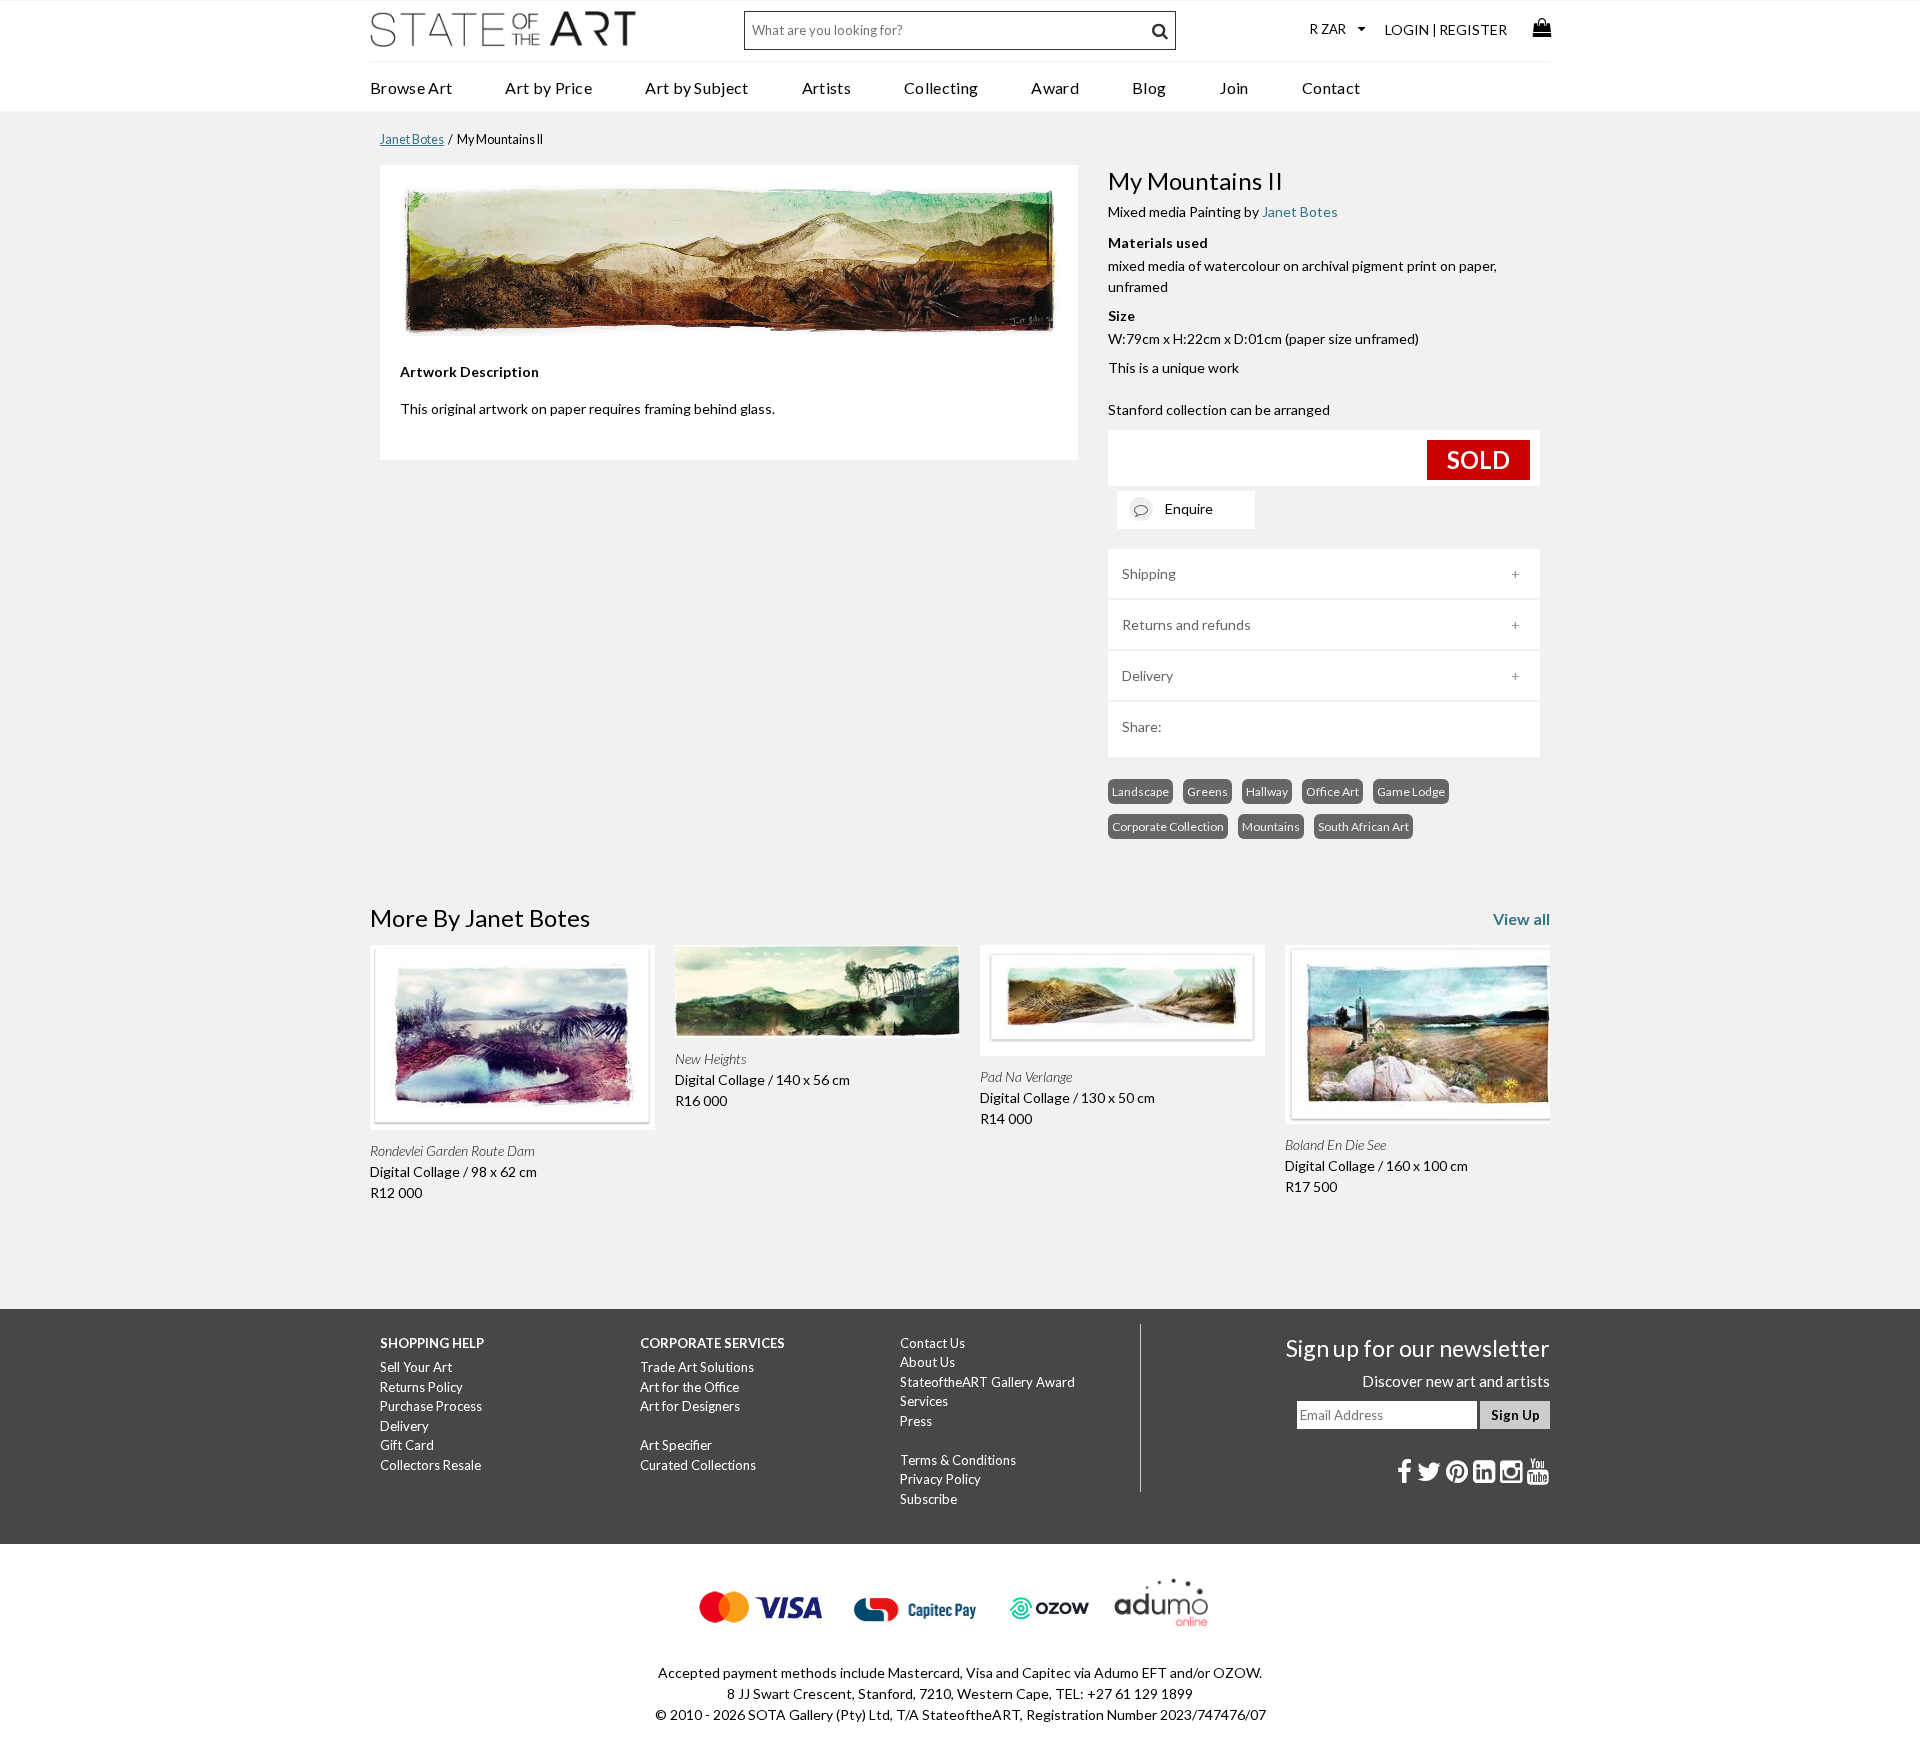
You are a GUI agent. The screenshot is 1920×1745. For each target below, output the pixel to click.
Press (916, 1421)
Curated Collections (698, 1465)
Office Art (1332, 791)
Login (1407, 29)
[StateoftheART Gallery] (505, 36)
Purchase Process (431, 1406)
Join (1234, 87)
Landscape (1140, 791)
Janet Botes (412, 139)
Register (1473, 29)
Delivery (1147, 675)
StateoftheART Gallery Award (987, 1382)
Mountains (1271, 826)
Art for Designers (690, 1406)
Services (924, 1401)
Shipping (1149, 573)
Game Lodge (1411, 791)
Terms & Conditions (958, 1460)
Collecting (941, 87)
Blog (1149, 87)
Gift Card (407, 1445)
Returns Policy (421, 1387)
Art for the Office (689, 1387)
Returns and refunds (1186, 624)
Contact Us (932, 1343)
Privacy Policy (940, 1479)
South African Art (1363, 826)
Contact (1331, 87)
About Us (927, 1362)
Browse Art (411, 87)
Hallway (1267, 791)
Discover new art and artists (1456, 1381)
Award (1055, 87)
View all (1521, 918)
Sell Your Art (416, 1367)
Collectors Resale (430, 1465)
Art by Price (548, 87)
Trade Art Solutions (697, 1367)
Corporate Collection (1168, 826)
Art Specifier (676, 1445)
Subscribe (928, 1499)
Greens (1207, 791)
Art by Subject (696, 87)
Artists (826, 87)
